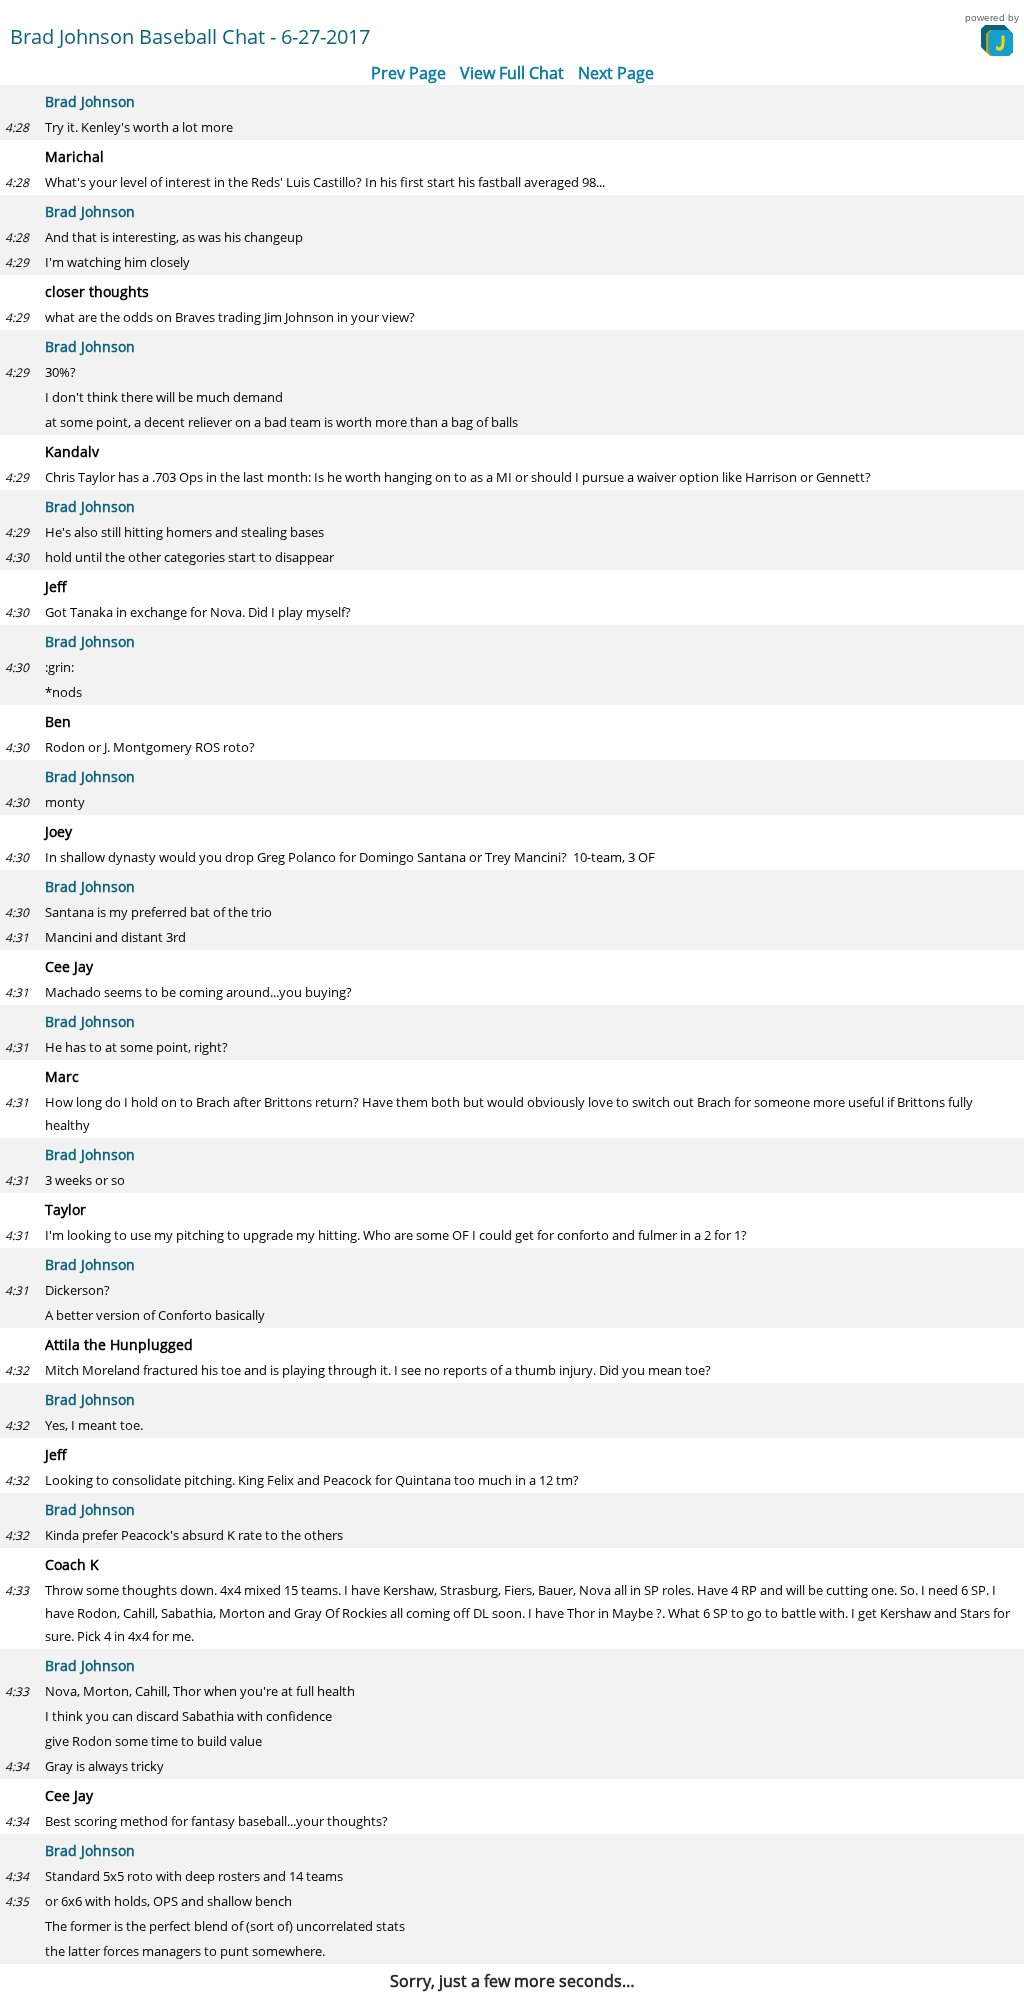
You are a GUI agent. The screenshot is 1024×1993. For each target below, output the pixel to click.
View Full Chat (512, 73)
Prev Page (408, 73)
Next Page (616, 73)
